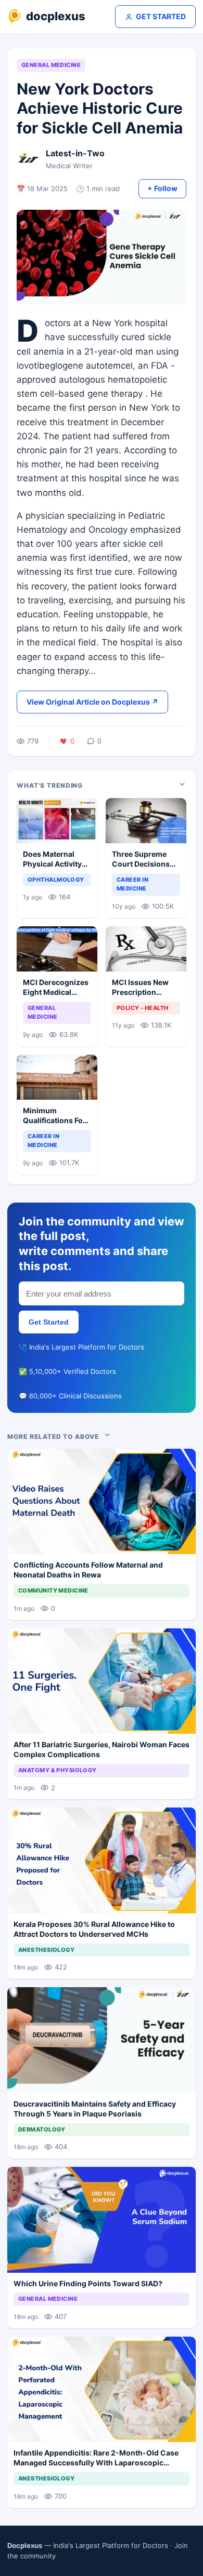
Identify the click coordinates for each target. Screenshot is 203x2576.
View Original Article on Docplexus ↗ (92, 702)
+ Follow (162, 188)
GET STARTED (161, 16)
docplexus (56, 16)
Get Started (49, 1322)
